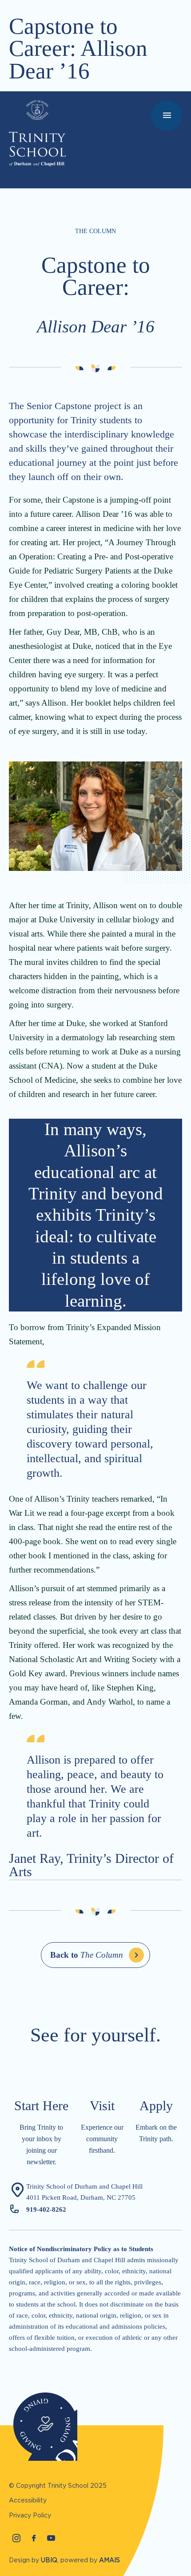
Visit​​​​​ (102, 2106)
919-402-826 (44, 2209)
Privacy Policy (30, 2515)
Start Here (41, 2106)
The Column (87, 1955)
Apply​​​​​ (156, 2106)
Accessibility (28, 2500)
